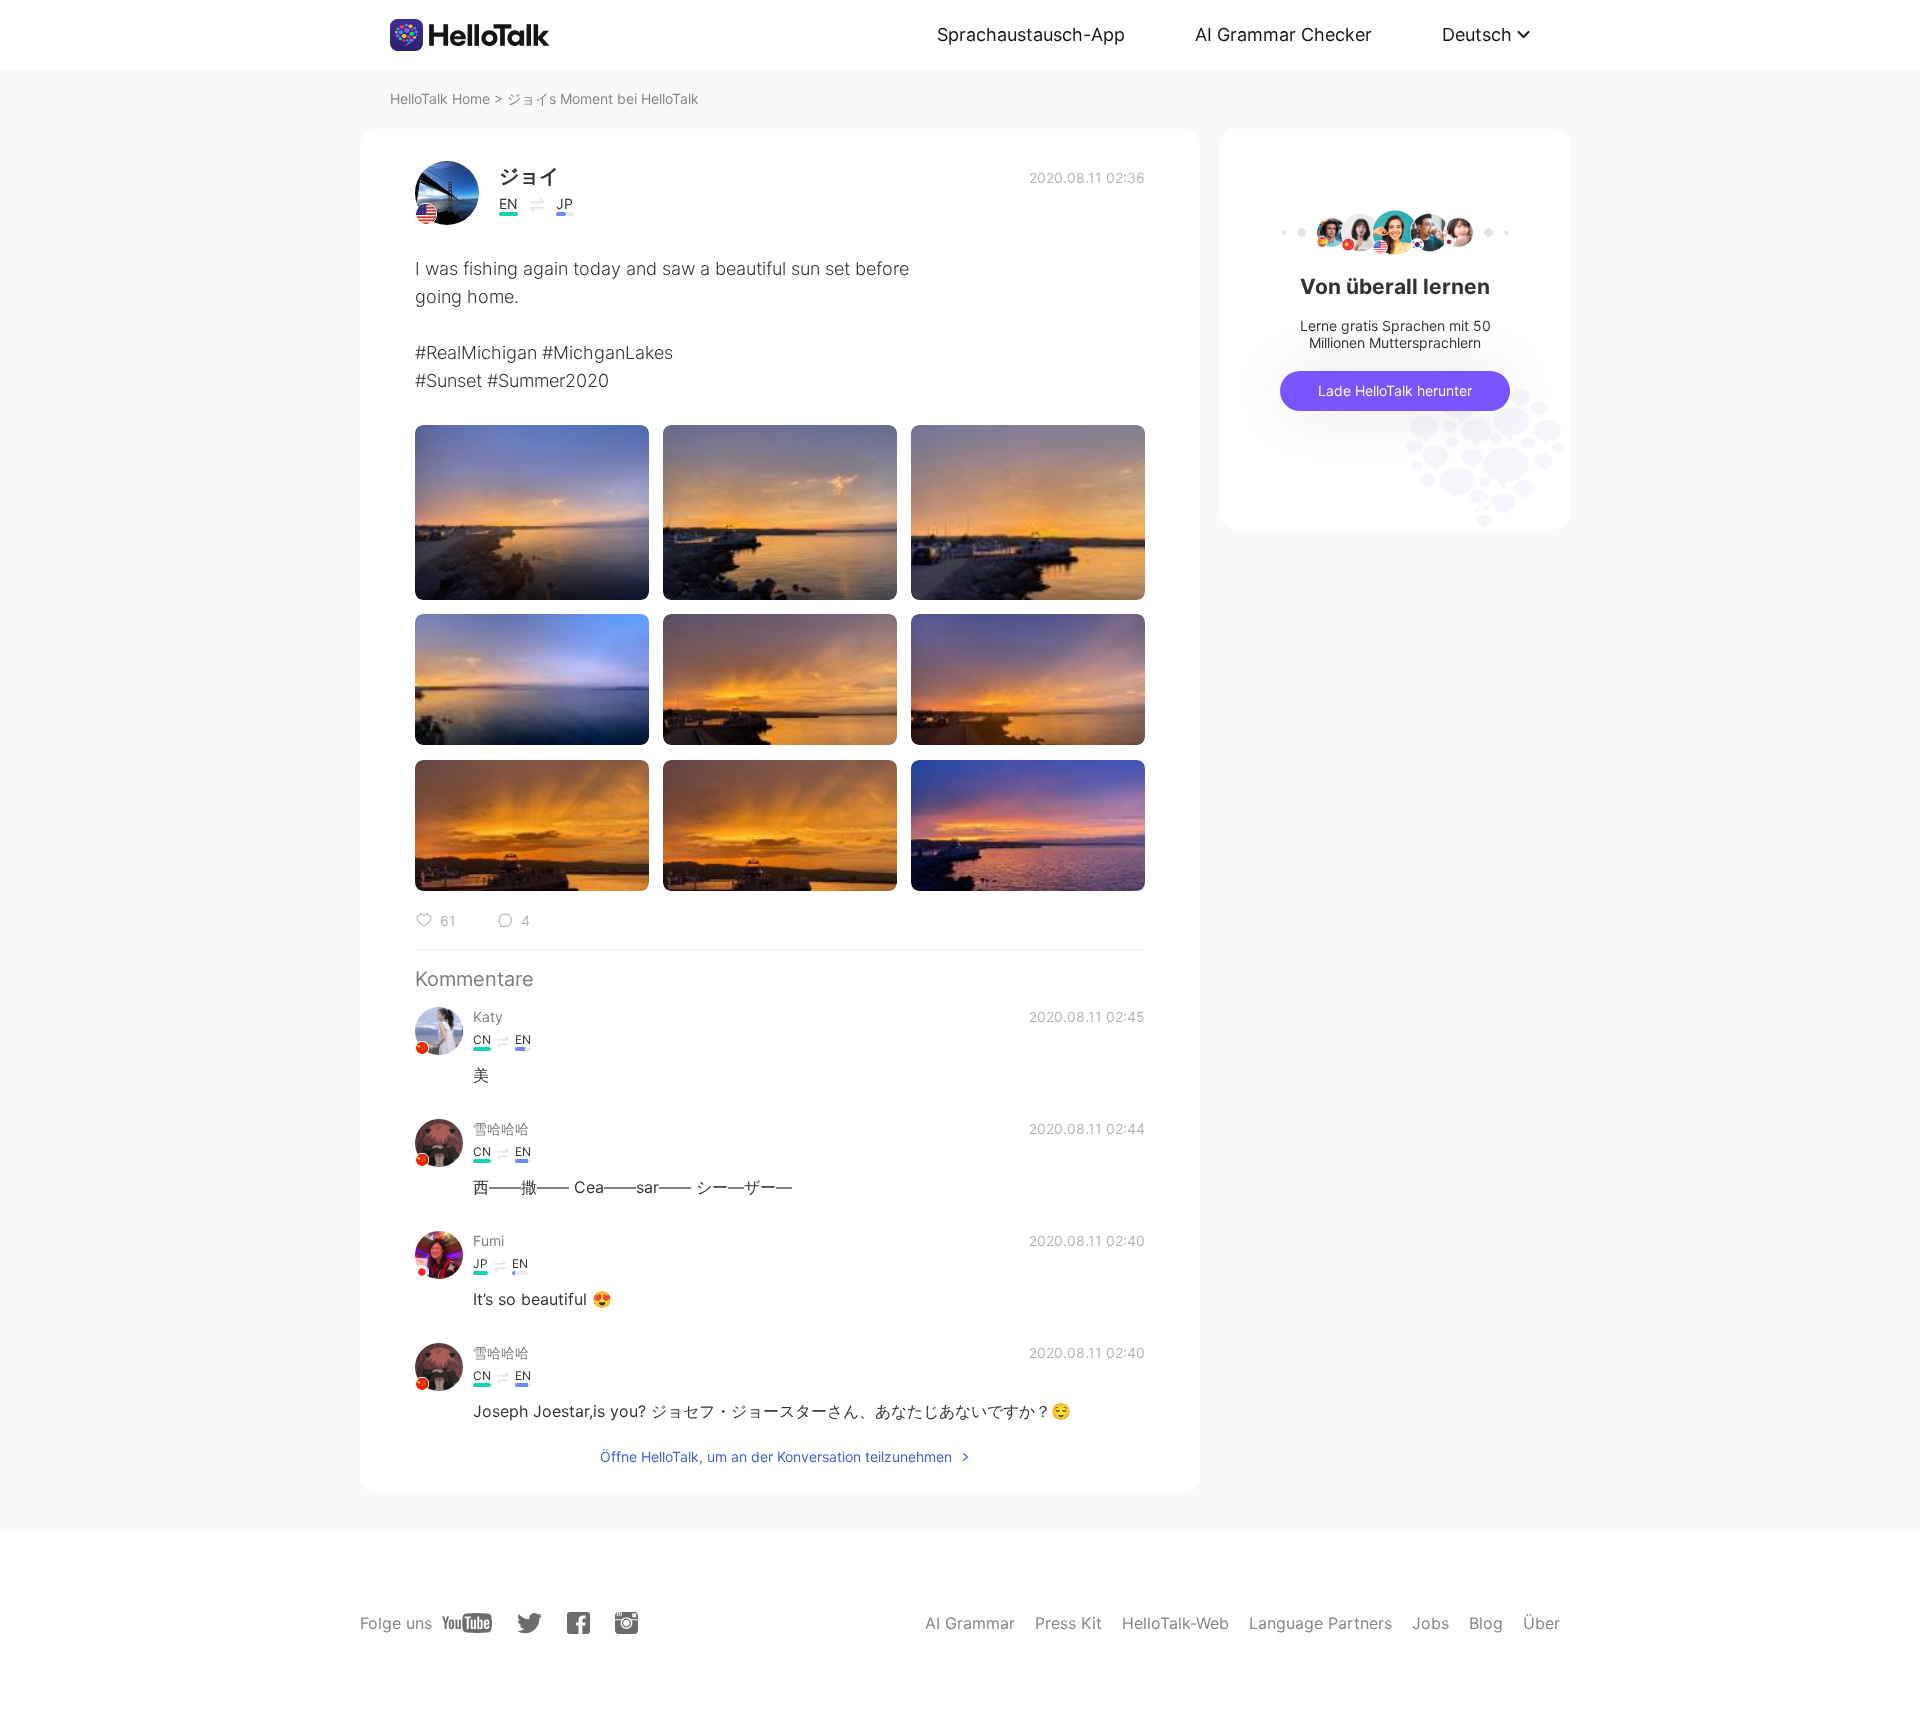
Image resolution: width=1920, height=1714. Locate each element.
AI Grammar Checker (1283, 34)
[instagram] (626, 1623)
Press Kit (1068, 1623)
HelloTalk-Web (1175, 1623)
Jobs (1430, 1623)
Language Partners (1320, 1623)
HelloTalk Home (440, 98)
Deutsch (1477, 34)
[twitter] (529, 1623)
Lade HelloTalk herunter (1395, 390)
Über (1541, 1623)
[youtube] (467, 1623)
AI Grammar (970, 1623)
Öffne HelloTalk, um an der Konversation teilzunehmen (776, 1456)
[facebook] (578, 1623)
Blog (1486, 1623)
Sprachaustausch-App (1031, 34)
